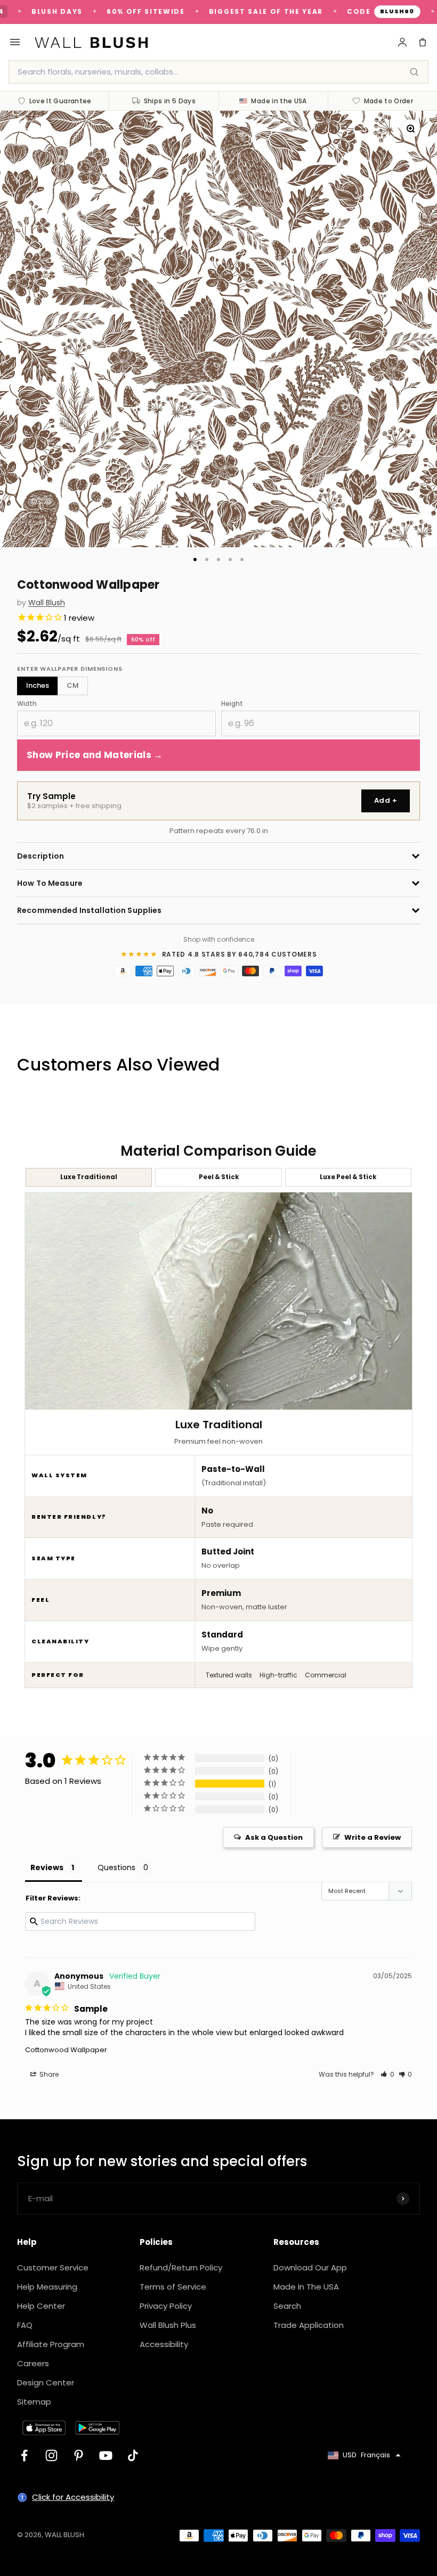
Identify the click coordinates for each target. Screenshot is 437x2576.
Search (287, 2306)
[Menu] (15, 42)
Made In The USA (306, 2287)
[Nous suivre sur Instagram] (51, 2455)
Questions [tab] (116, 1867)
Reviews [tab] (47, 1867)
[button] (387, 2074)
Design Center (46, 2382)
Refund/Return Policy (181, 2268)
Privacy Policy (166, 2306)
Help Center (41, 2306)
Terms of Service (173, 2287)
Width (27, 703)
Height (232, 703)
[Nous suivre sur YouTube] (106, 2455)
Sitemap (34, 2402)
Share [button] (48, 2074)
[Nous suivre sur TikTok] (133, 2455)
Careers (33, 2363)
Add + (386, 800)
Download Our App (310, 2268)
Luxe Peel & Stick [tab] (348, 1177)
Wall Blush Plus (168, 2325)
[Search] (414, 72)
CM (73, 685)
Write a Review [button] (373, 1837)
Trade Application (309, 2325)
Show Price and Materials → (95, 755)
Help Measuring (47, 2287)
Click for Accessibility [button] (73, 2497)
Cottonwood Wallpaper (66, 2050)
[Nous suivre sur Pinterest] (79, 2455)
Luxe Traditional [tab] (89, 1177)
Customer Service (53, 2268)
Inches (38, 685)
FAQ (25, 2325)
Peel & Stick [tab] (219, 1177)
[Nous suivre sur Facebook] (24, 2455)
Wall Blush (47, 603)
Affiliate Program (51, 2344)
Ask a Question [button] (274, 1837)
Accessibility (164, 2344)
